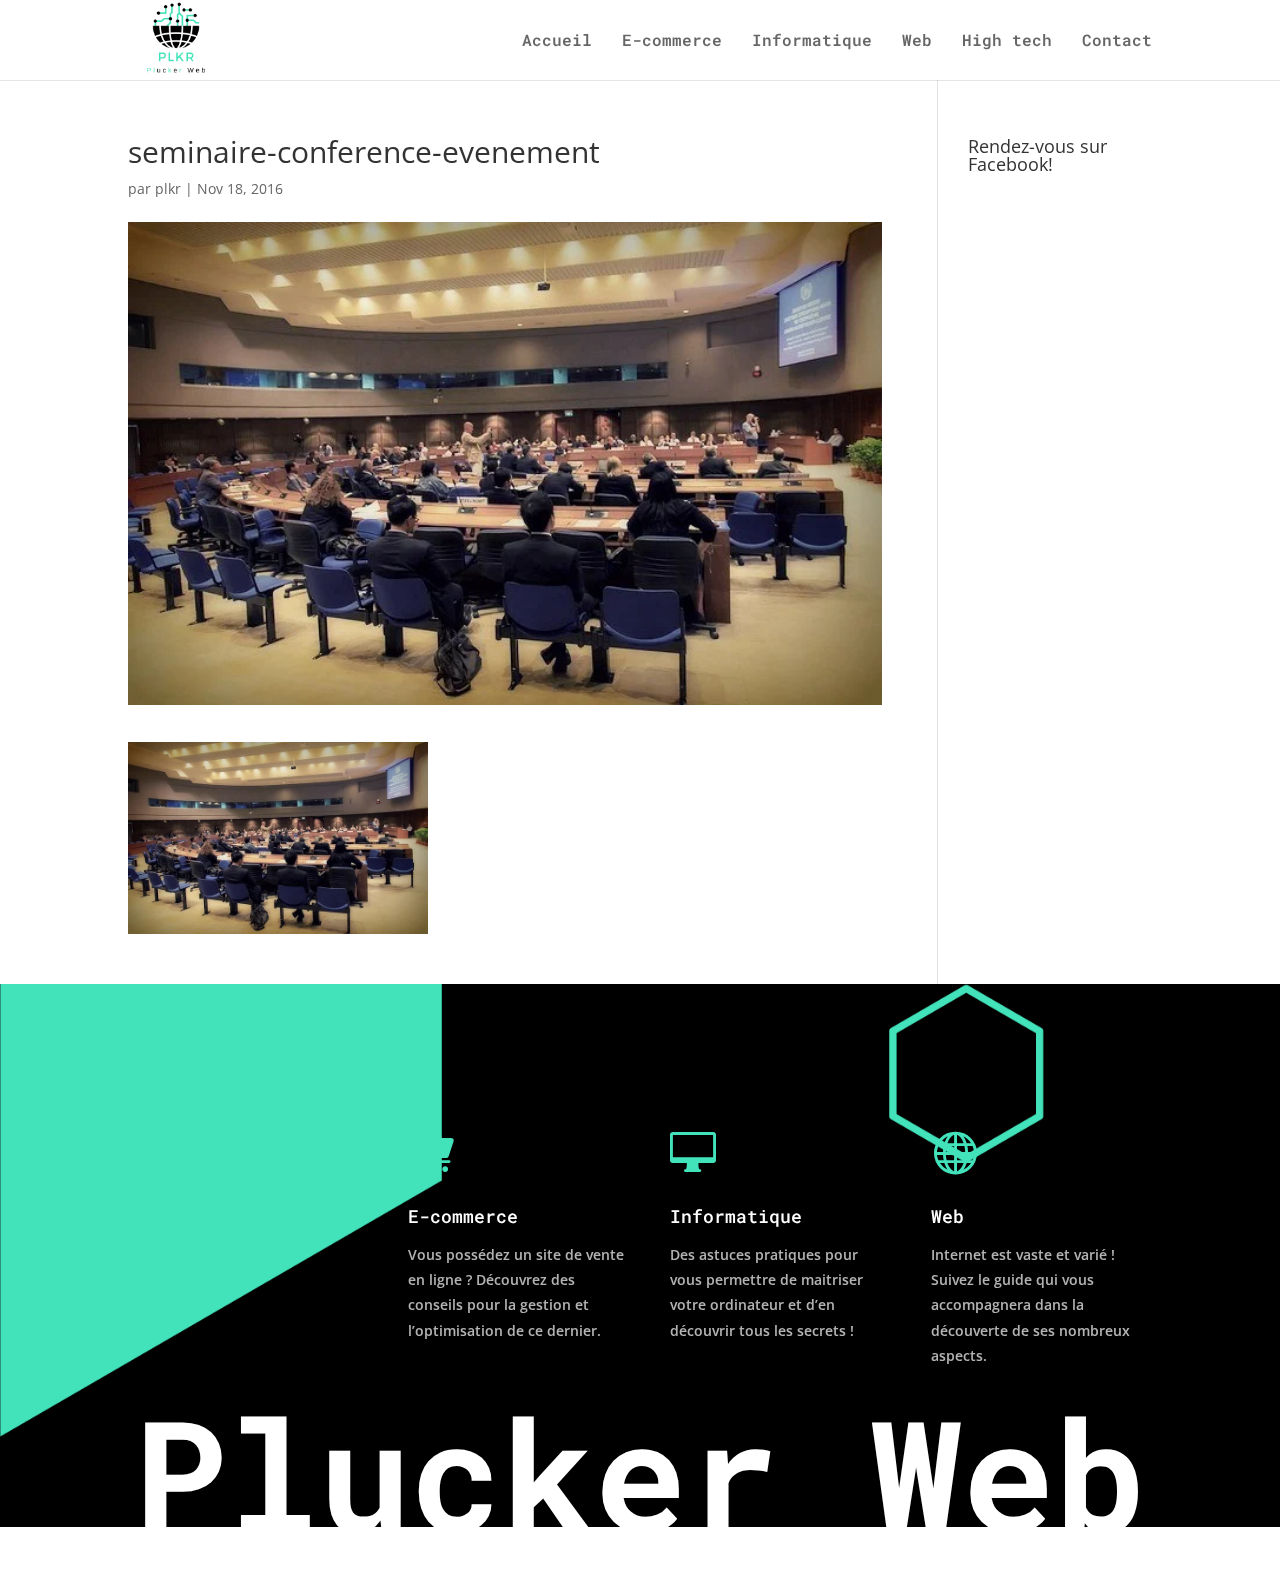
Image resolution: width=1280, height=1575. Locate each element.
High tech (1007, 41)
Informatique (812, 41)
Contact (1117, 41)
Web (917, 41)
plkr (168, 188)
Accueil (557, 41)
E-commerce (672, 41)
